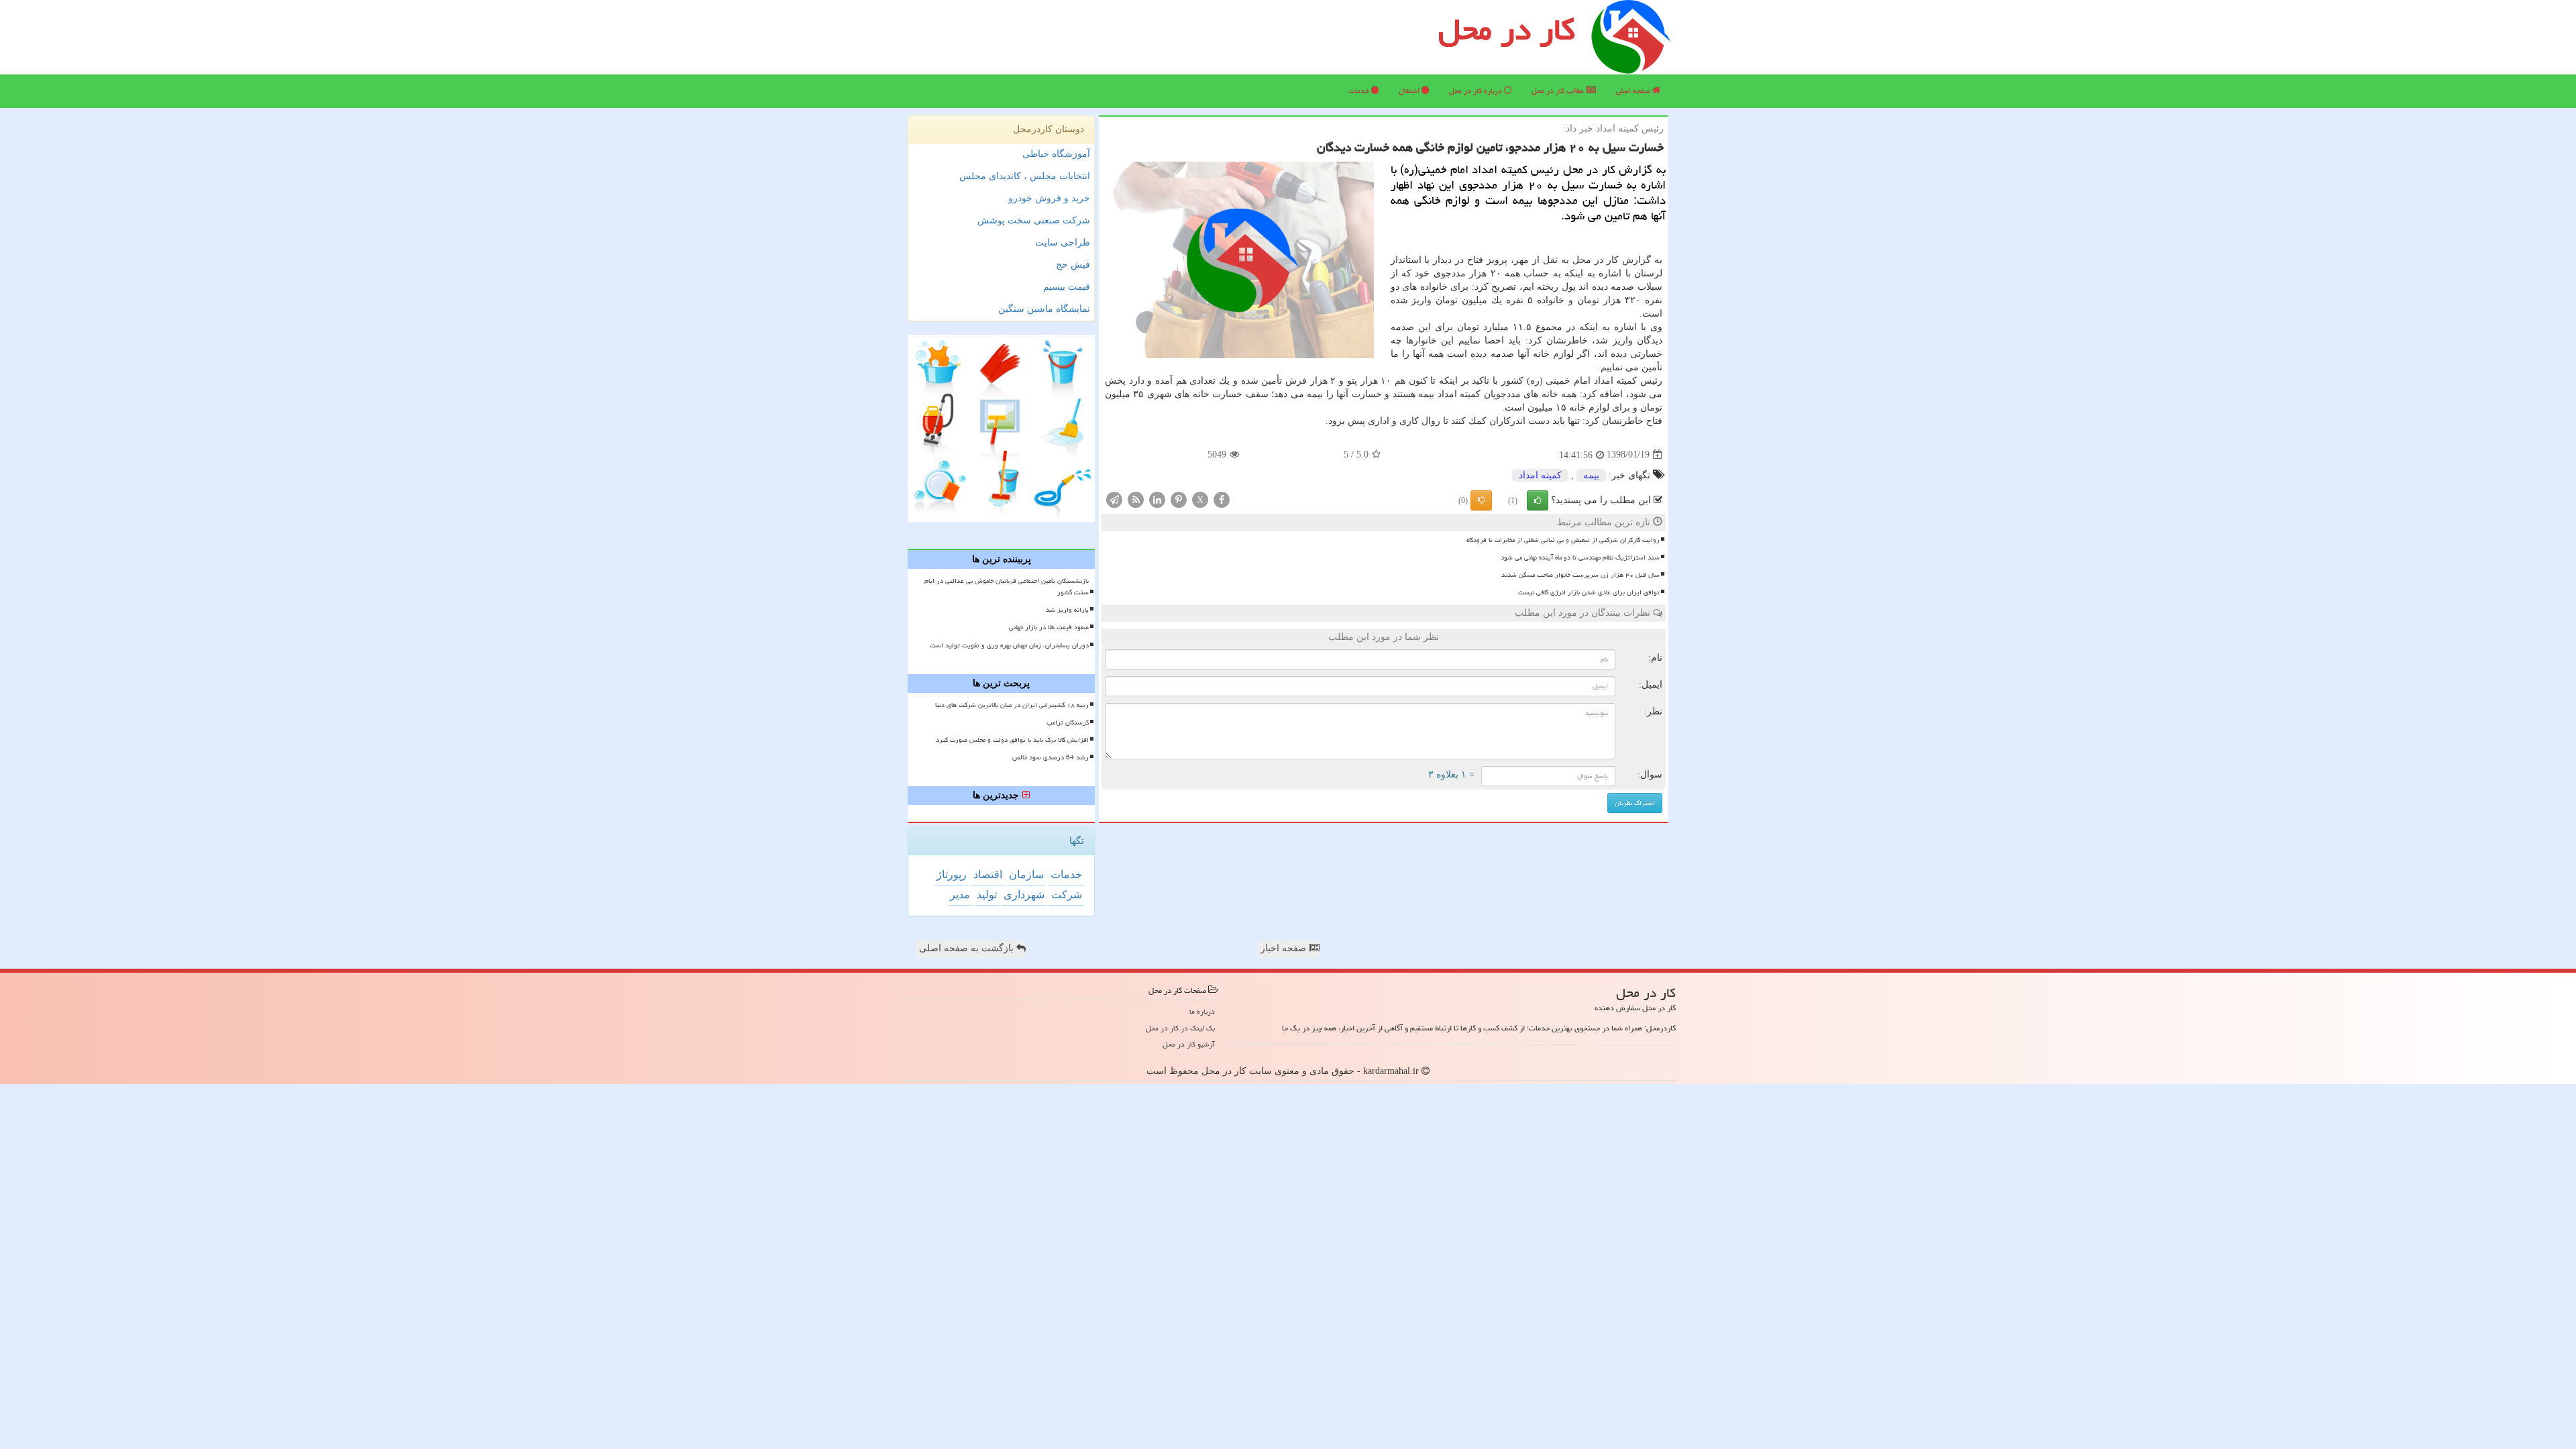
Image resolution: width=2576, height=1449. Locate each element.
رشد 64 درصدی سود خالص (1051, 757)
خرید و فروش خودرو (1049, 198)
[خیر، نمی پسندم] (1481, 500)
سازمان (1026, 874)
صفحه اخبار (1285, 948)
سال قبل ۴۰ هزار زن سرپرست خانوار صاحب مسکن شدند (1580, 575)
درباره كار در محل (1477, 91)
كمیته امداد (1540, 475)
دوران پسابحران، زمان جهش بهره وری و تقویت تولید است (1009, 645)
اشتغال (1410, 91)
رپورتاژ (952, 874)
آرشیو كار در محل (1189, 1044)
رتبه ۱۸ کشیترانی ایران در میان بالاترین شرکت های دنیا (1012, 705)
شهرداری (1024, 895)
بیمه (1591, 475)
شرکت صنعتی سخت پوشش (1034, 220)
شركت (1067, 895)
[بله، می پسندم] (1538, 500)
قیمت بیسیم (1067, 287)
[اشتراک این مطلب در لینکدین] (1157, 499)
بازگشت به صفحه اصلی (968, 948)
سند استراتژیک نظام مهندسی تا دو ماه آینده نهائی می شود (1580, 557)
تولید (987, 895)
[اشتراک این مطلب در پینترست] (1179, 499)
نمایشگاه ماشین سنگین (1044, 309)
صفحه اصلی (1634, 91)
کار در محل (1507, 30)
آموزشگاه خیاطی (1056, 154)
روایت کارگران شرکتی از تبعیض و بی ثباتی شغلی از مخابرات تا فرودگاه (1563, 540)
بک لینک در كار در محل (1180, 1028)
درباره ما (1202, 1011)
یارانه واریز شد (1067, 610)
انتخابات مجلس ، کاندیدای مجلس (1025, 176)
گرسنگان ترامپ (1068, 722)
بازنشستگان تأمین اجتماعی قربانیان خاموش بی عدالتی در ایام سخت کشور (1007, 587)
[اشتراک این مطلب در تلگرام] (1114, 499)
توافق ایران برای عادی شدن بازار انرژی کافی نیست (1589, 592)
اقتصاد (988, 874)
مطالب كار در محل (1559, 91)
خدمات (1360, 91)
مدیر (960, 895)
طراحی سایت (1063, 243)
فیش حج (1073, 265)
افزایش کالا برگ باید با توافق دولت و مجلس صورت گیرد (1012, 740)
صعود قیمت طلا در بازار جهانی (1049, 627)
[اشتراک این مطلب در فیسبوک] (1222, 499)
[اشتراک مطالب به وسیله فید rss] (1136, 499)
